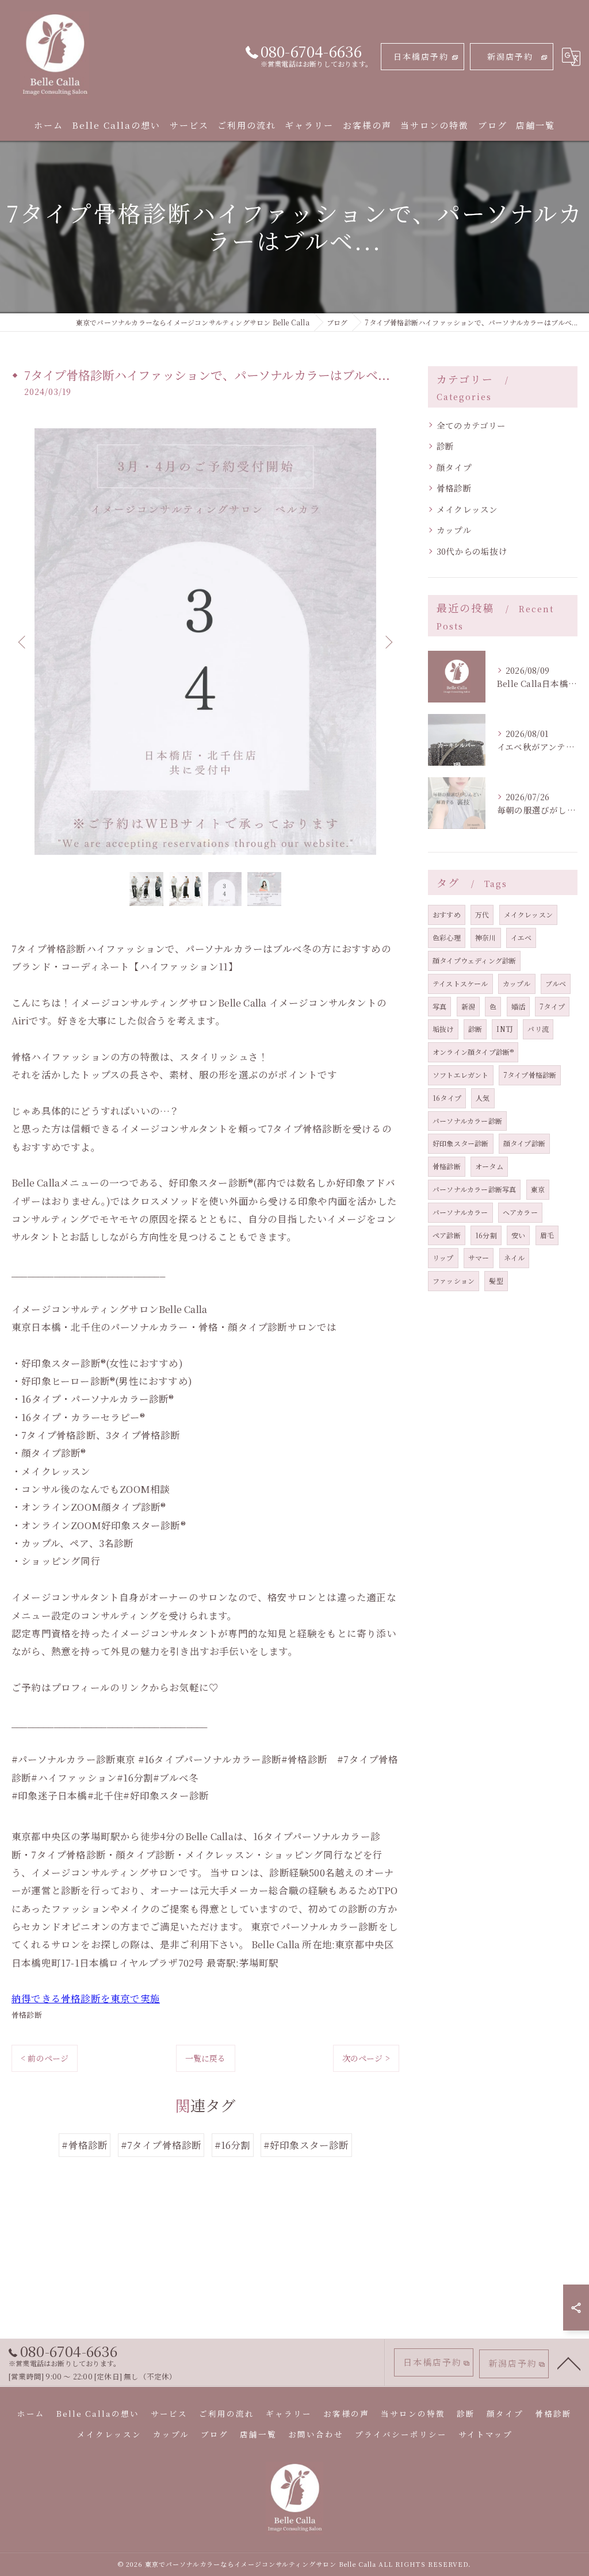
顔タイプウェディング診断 (474, 960)
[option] (205, 642)
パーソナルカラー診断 (467, 1121)
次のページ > (366, 2058)
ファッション (454, 1281)
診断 (445, 446)
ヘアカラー (520, 1212)
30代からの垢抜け (472, 551)
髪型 (496, 1281)
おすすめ (447, 914)
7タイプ (552, 1006)
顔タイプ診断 (524, 1143)
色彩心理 (447, 937)
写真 (439, 1006)
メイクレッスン (467, 509)
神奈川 (486, 937)
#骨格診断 (85, 2145)
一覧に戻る (206, 2058)
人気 (483, 1098)
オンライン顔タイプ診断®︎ (473, 1052)
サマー (479, 1258)
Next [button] (388, 642)
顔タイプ (454, 467)
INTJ (505, 1029)
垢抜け (443, 1029)
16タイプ (447, 1098)
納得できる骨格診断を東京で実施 (86, 1998)
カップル (454, 530)
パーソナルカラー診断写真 (474, 1189)
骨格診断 (27, 2015)
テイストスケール (460, 983)
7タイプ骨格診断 (530, 1075)
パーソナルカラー (460, 1212)
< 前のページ (45, 2058)
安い (518, 1235)
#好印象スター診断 (306, 2145)
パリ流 (538, 1029)
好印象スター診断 (461, 1143)
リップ (443, 1258)
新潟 (468, 1006)
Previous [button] (23, 642)
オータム (489, 1166)
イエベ (521, 937)
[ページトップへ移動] (569, 2363)
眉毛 (547, 1235)
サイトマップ (485, 2434)
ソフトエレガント (461, 1075)
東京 (538, 1189)
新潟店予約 (510, 56)
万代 (482, 914)
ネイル (515, 1258)
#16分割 (233, 2145)
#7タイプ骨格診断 (161, 2145)
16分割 (486, 1235)
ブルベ (556, 983)
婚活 (518, 1006)
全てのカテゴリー (471, 425)
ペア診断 (447, 1235)
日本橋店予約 (421, 56)
